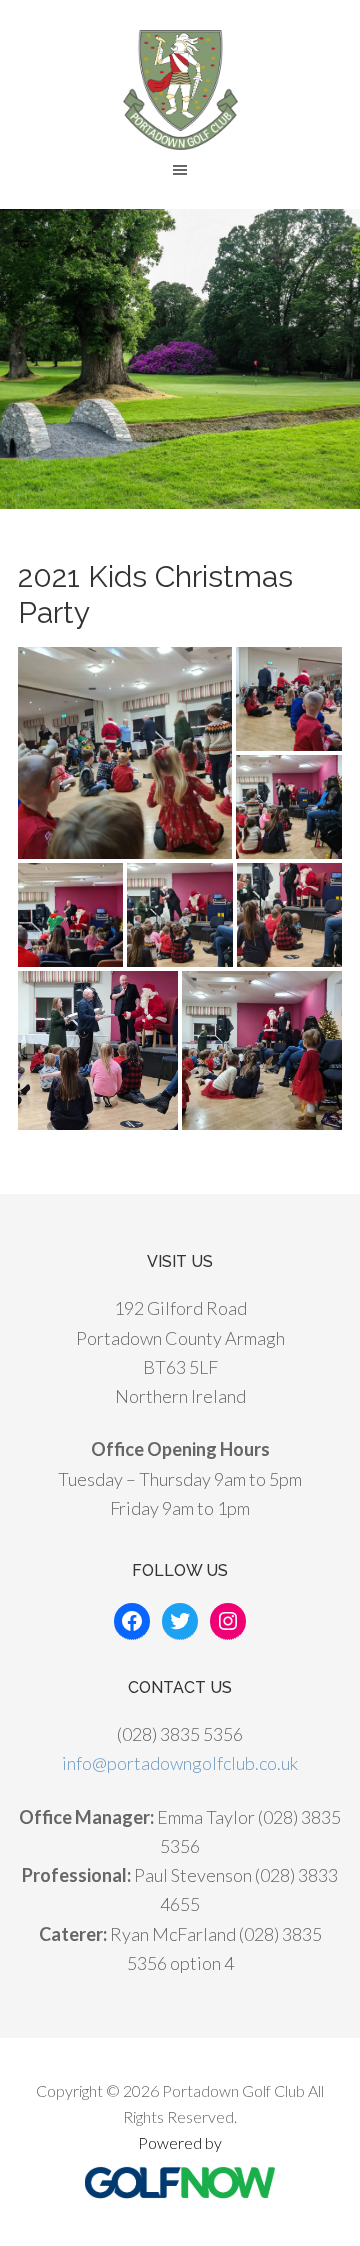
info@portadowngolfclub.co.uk (180, 1763)
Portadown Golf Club (180, 90)
